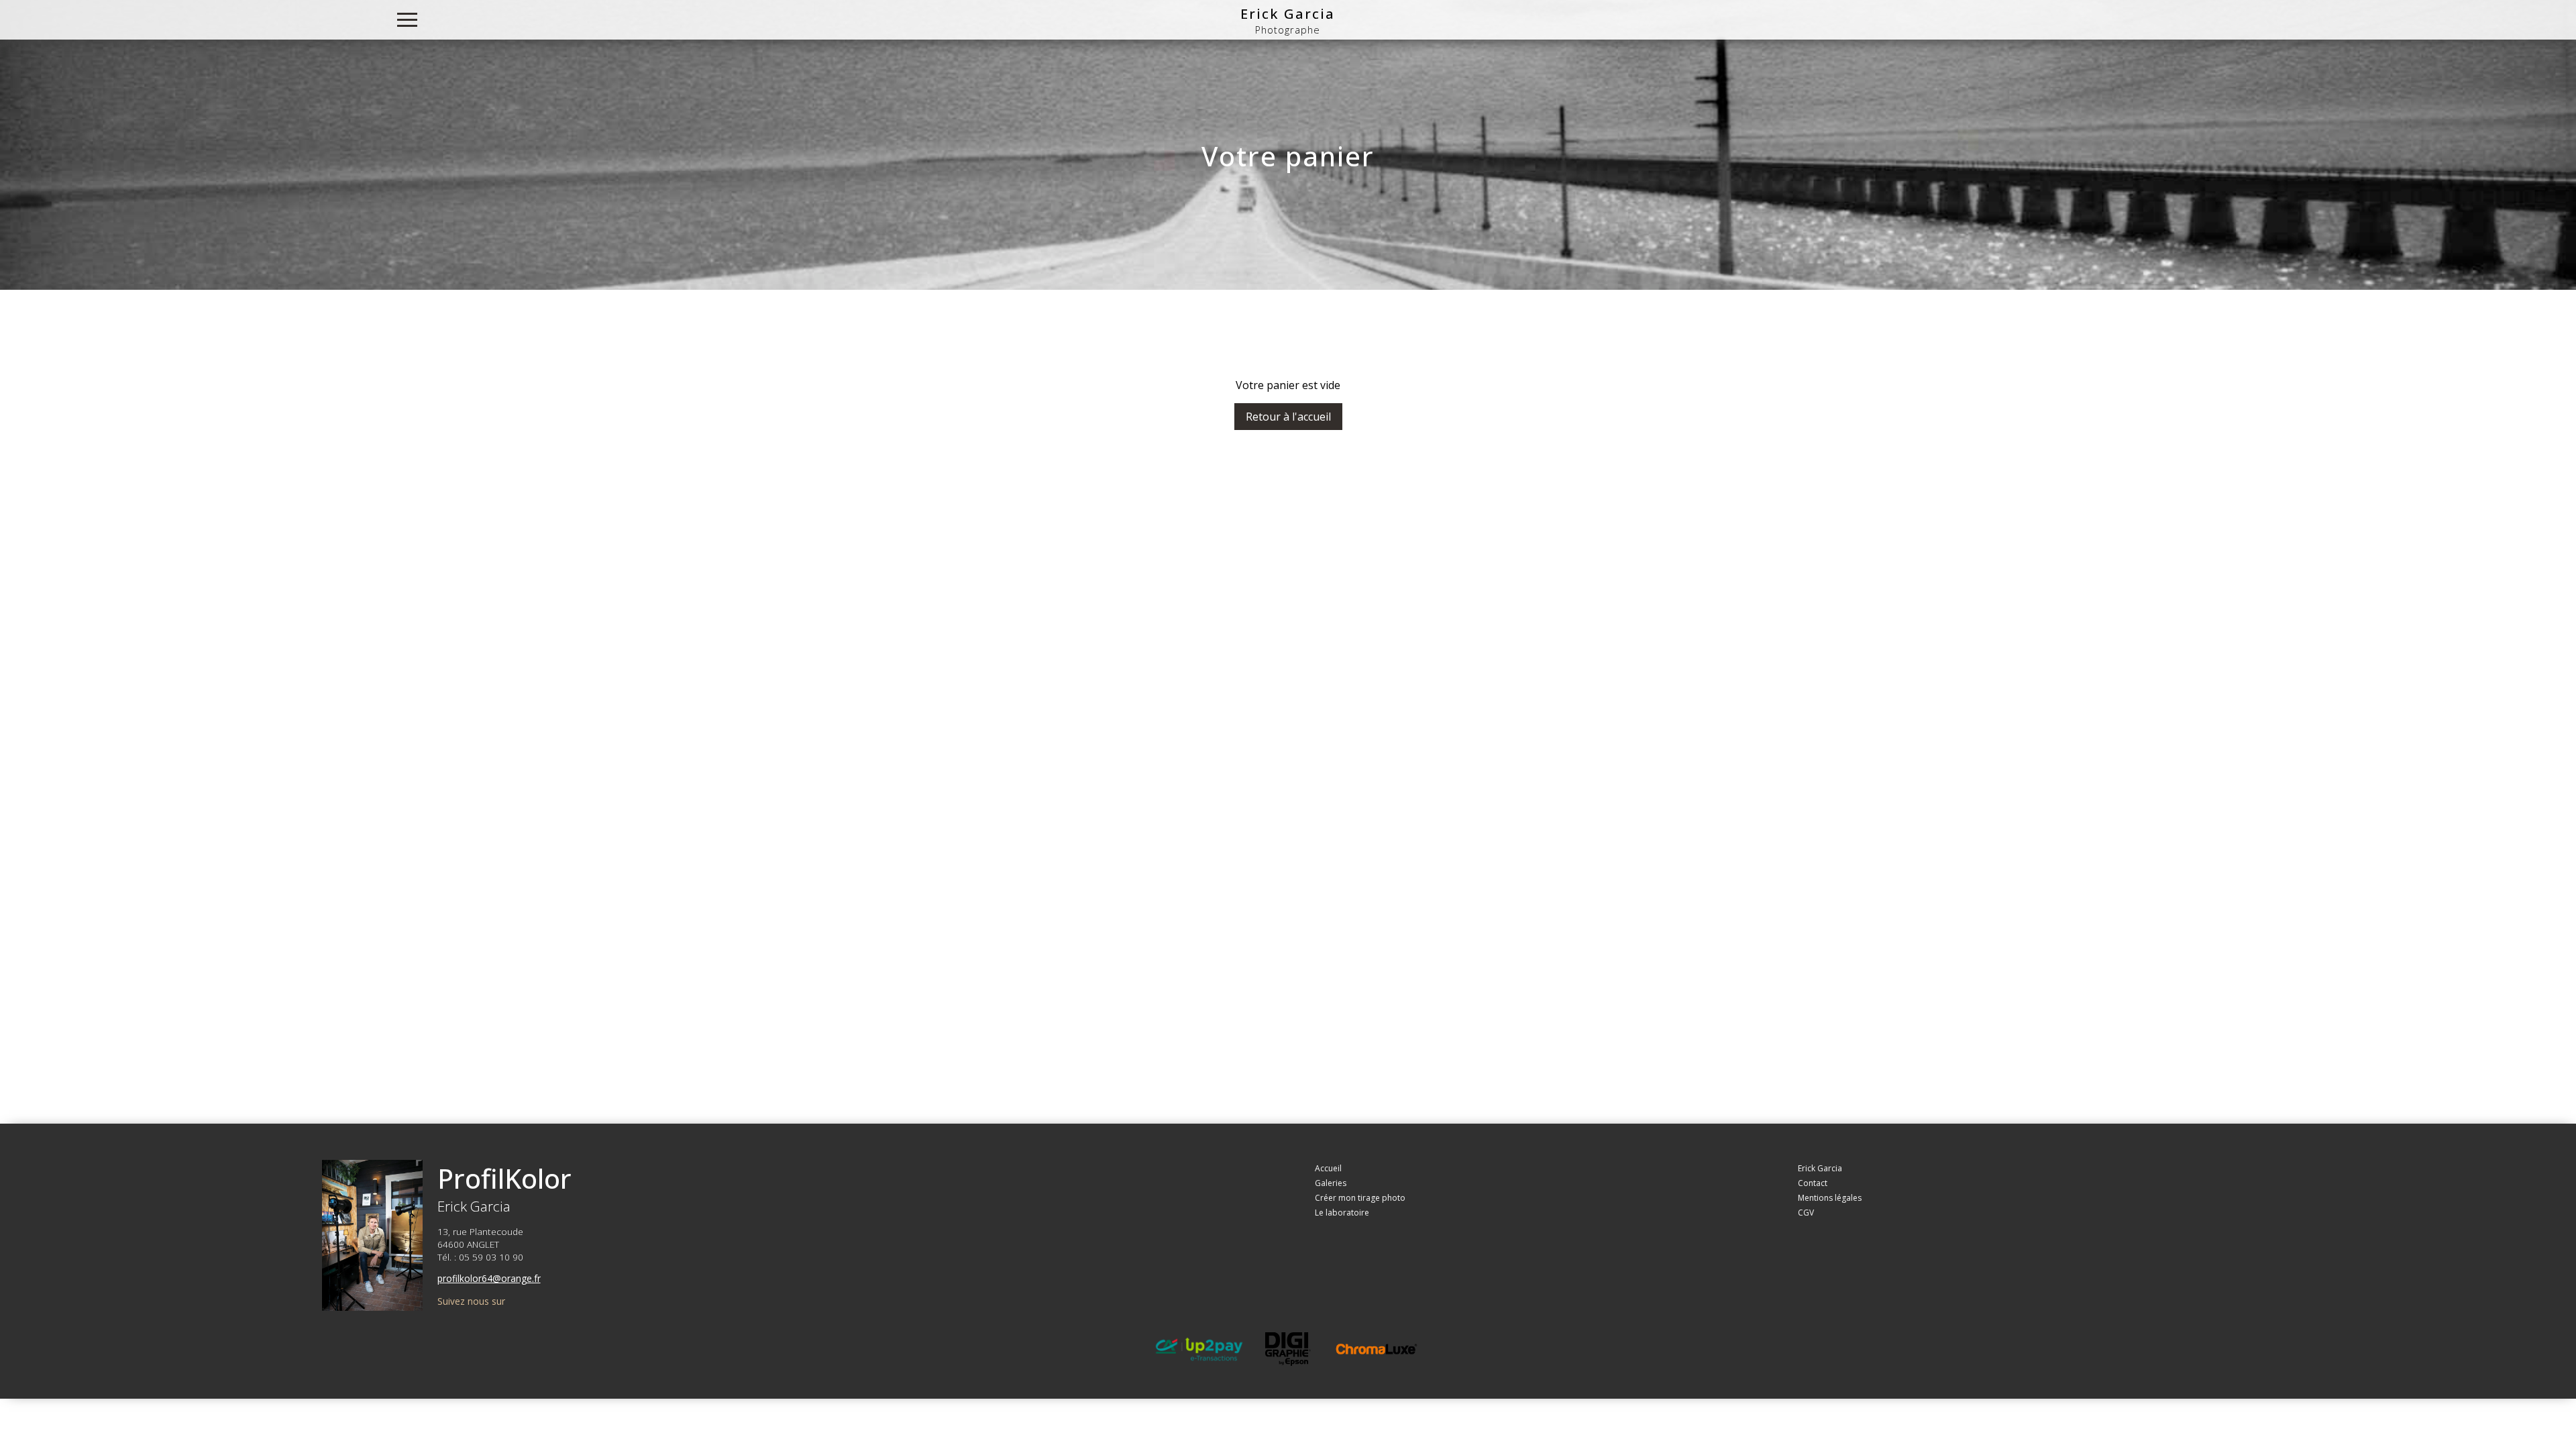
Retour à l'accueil (1288, 417)
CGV (1806, 1213)
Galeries (1331, 1183)
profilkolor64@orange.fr (489, 1278)
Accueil (1328, 1168)
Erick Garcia (1288, 13)
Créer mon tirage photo (1360, 1198)
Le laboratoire (1342, 1213)
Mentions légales (1830, 1198)
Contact (1813, 1183)
